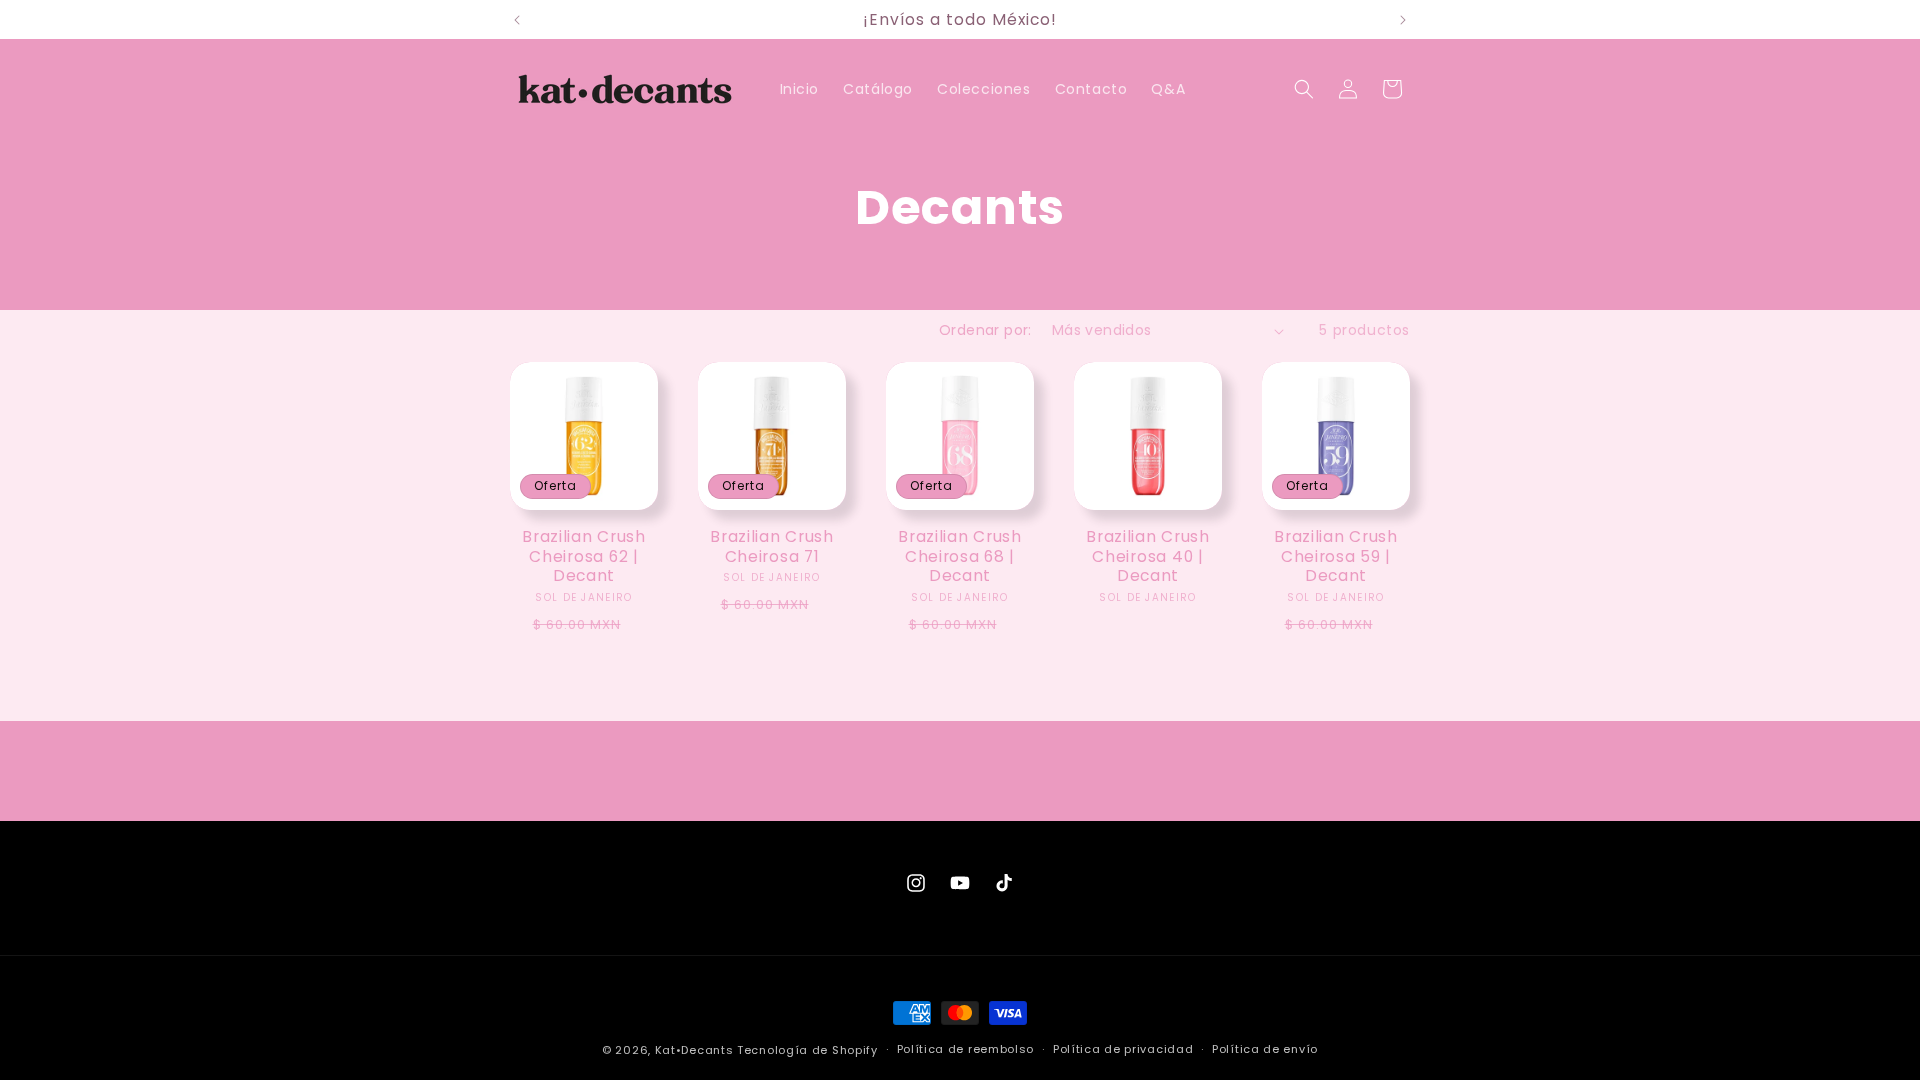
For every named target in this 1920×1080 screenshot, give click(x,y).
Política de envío (1265, 1049)
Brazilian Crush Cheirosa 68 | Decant (960, 556)
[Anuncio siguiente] (1403, 20)
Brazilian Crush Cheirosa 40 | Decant (1148, 556)
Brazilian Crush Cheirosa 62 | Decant (584, 556)
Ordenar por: (985, 330)
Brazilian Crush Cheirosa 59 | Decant (1336, 556)
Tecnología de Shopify (807, 1050)
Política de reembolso (966, 1049)
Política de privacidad (1123, 1049)
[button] (1304, 89)
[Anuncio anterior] (517, 20)
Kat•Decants (694, 1050)
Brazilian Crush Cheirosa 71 (772, 546)
